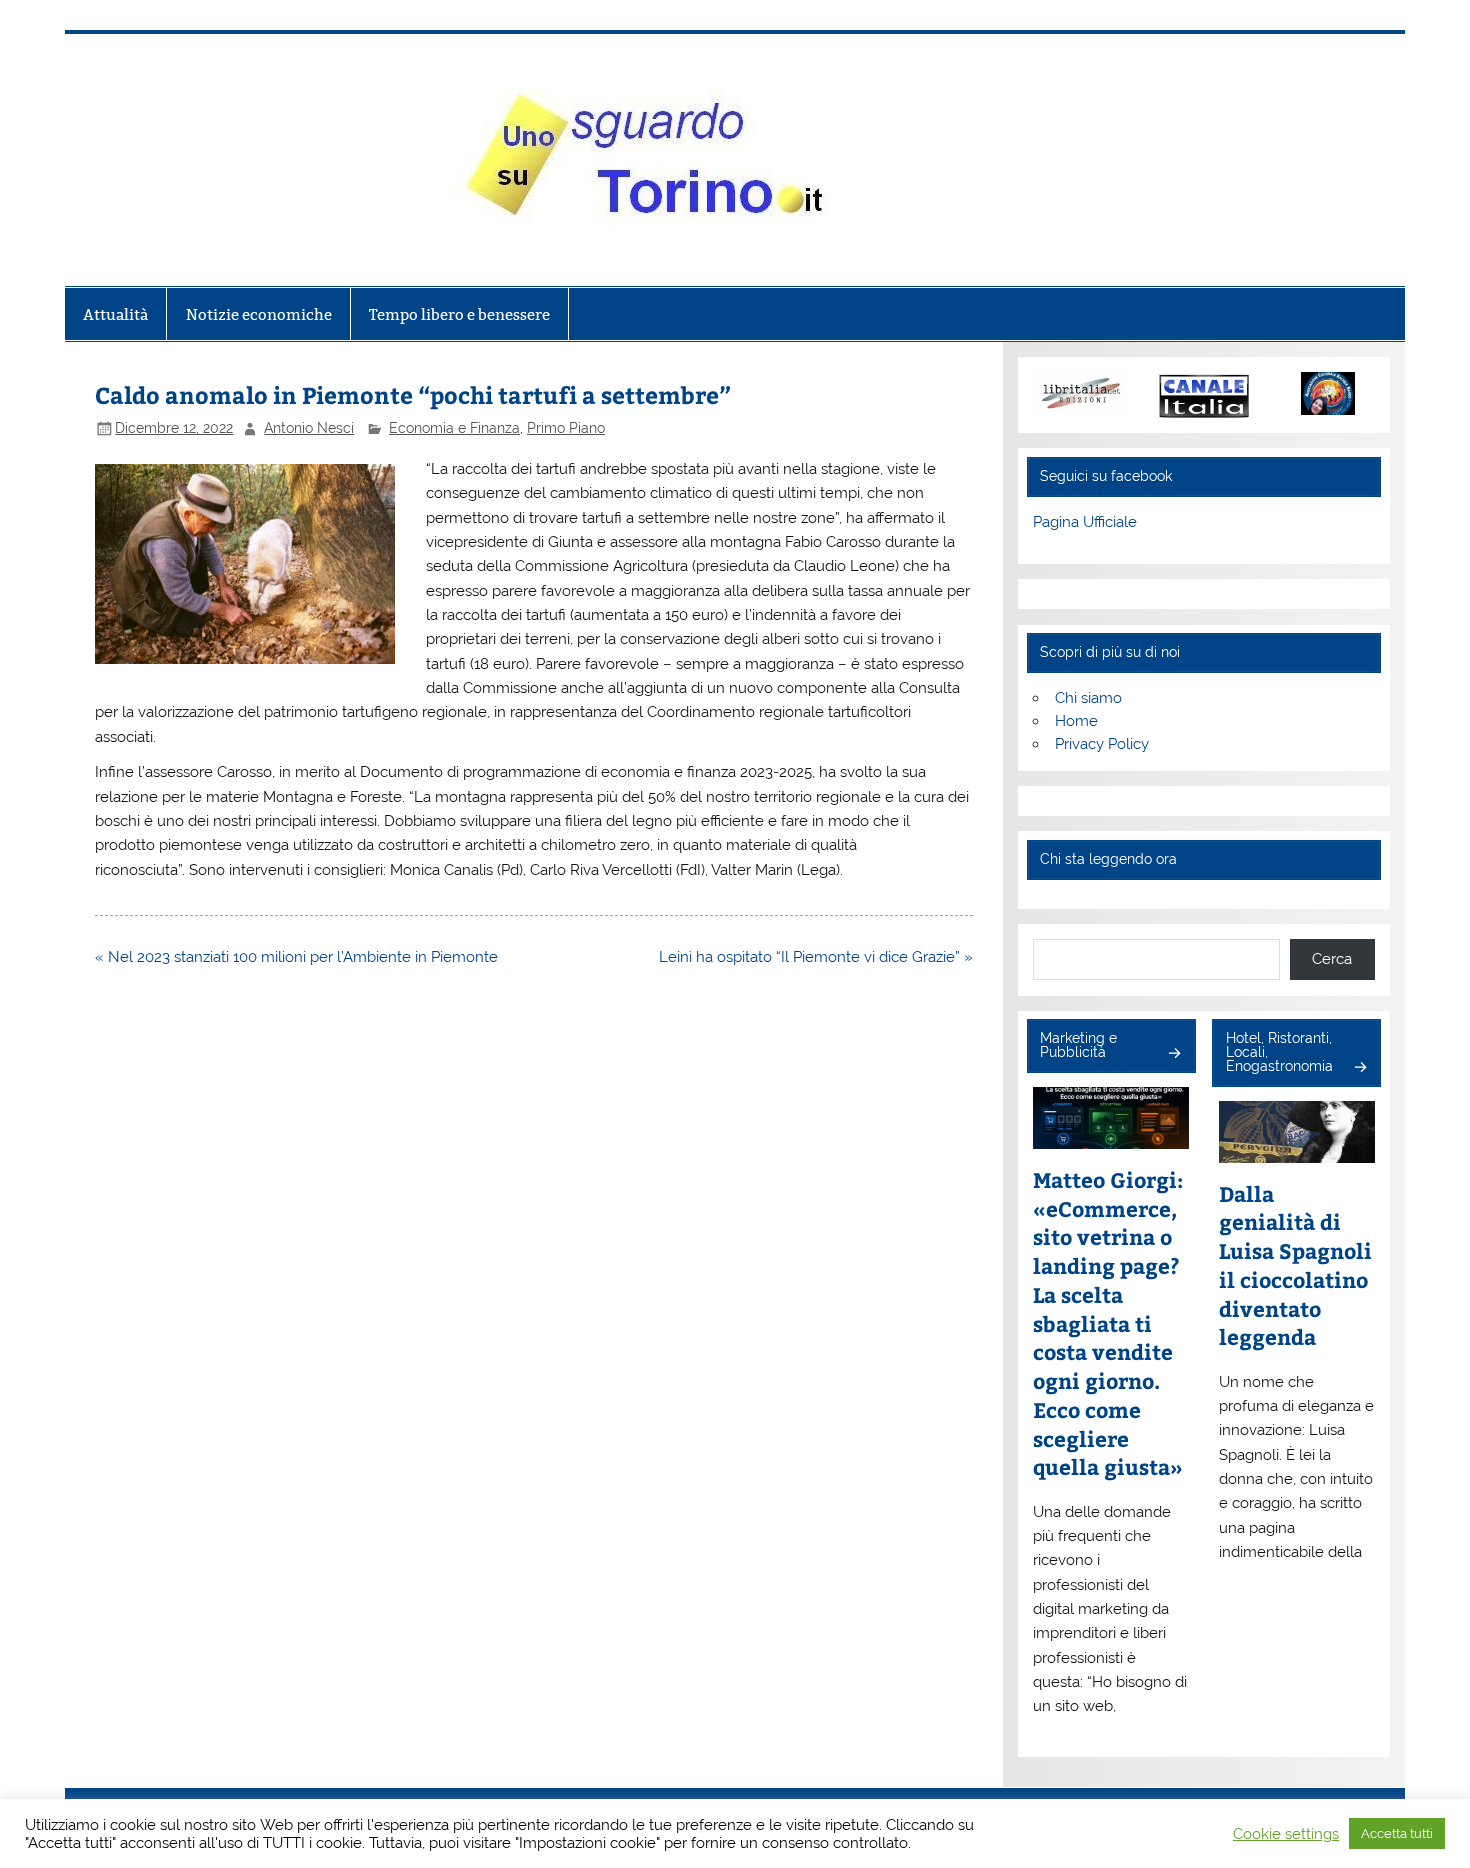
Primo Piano (566, 428)
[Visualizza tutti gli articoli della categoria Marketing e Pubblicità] (1173, 1054)
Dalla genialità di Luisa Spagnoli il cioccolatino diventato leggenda (1295, 1266)
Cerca (1332, 959)
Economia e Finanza (454, 428)
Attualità (115, 314)
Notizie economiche (259, 314)
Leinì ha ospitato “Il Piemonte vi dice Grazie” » (816, 957)
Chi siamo (1088, 698)
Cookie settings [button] (1286, 1833)
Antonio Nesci (309, 428)
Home (1076, 721)
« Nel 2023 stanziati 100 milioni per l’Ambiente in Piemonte (296, 957)
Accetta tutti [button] (1397, 1833)
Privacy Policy (1102, 744)
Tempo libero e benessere (459, 314)
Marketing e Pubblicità (1078, 1045)
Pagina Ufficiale (1085, 522)
